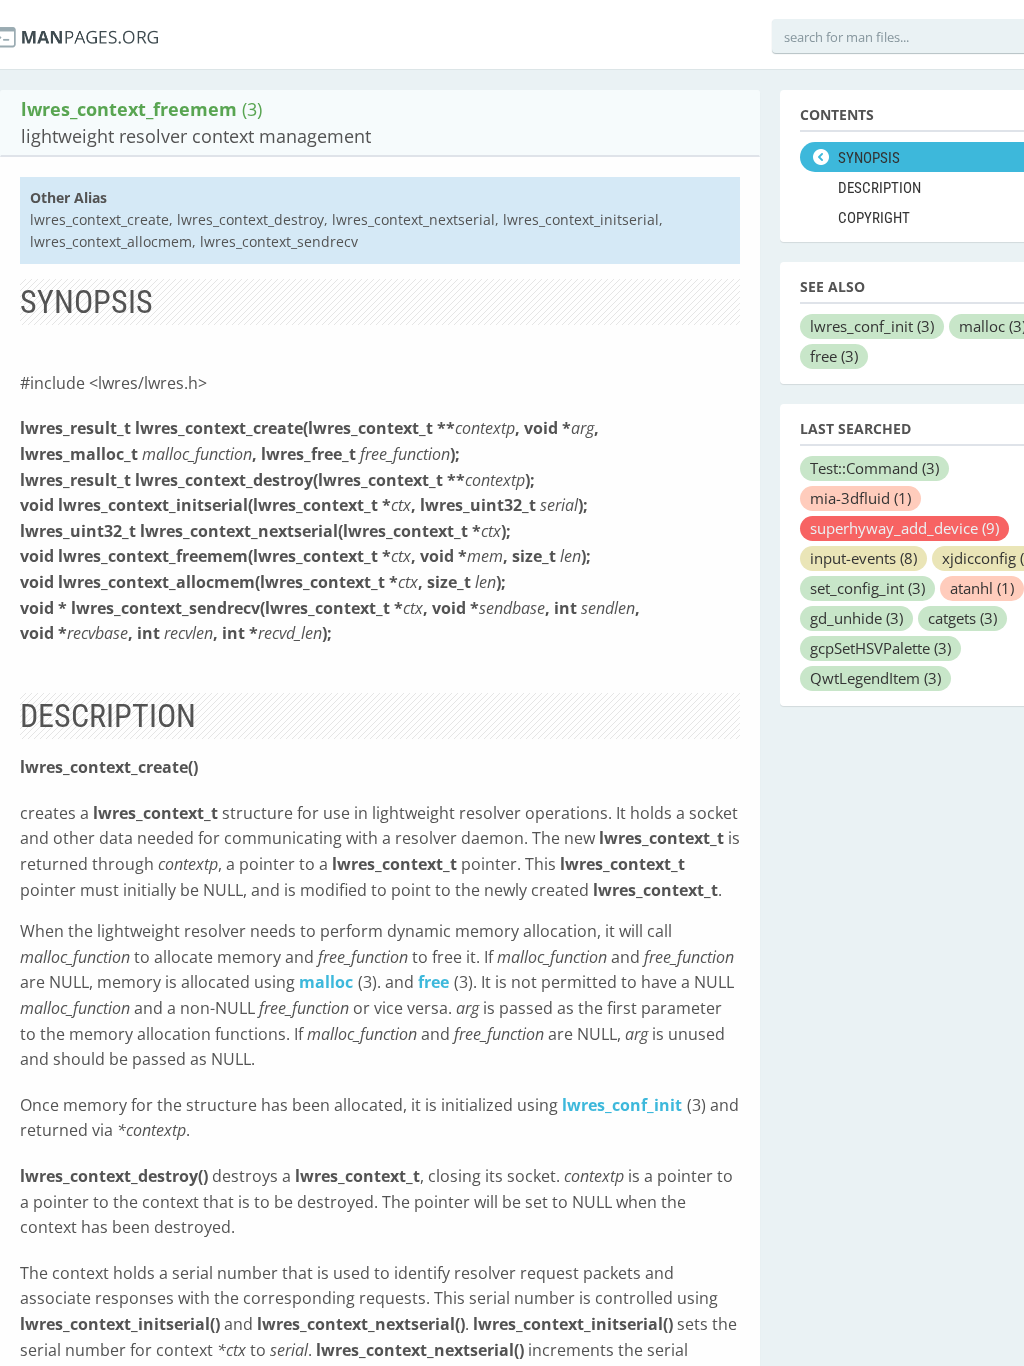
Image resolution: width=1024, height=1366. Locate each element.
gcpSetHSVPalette (880, 648)
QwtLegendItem (875, 678)
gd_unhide (856, 618)
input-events (863, 558)
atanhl (982, 588)
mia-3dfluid (860, 498)
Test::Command (874, 468)
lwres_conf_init (622, 1105)
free (433, 982)
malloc (326, 982)
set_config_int (867, 588)
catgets (962, 618)
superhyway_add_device (904, 528)
